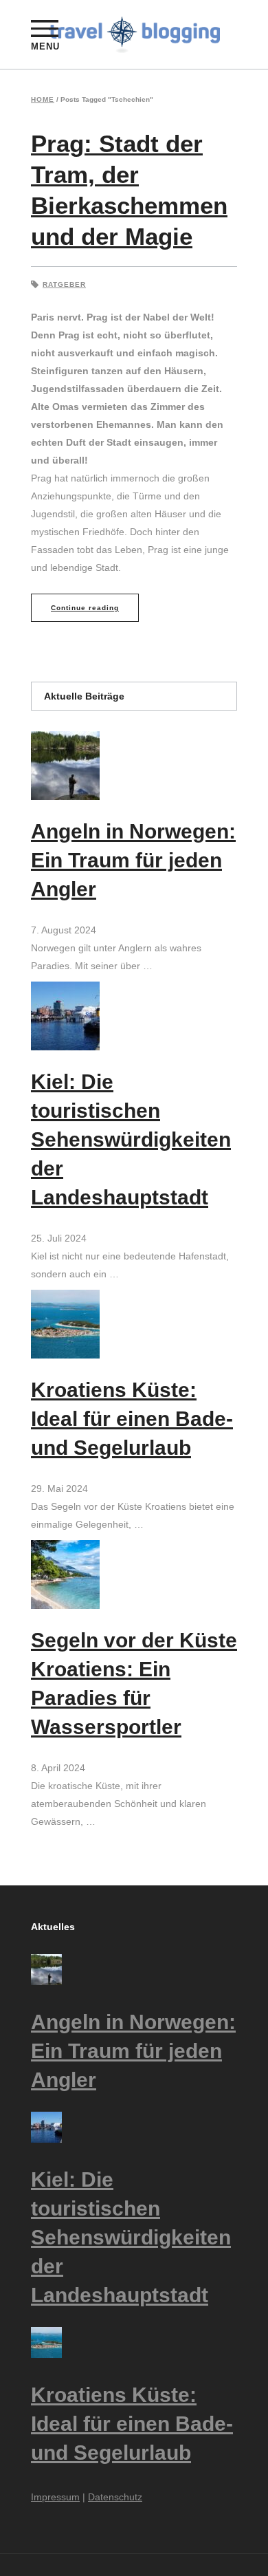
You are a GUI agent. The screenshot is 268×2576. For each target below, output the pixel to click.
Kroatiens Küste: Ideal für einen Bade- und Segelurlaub (132, 1419)
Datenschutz (115, 2497)
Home (43, 100)
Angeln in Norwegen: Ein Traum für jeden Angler (133, 860)
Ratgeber (64, 284)
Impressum (55, 2497)
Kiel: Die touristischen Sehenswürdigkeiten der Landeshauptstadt (131, 1139)
